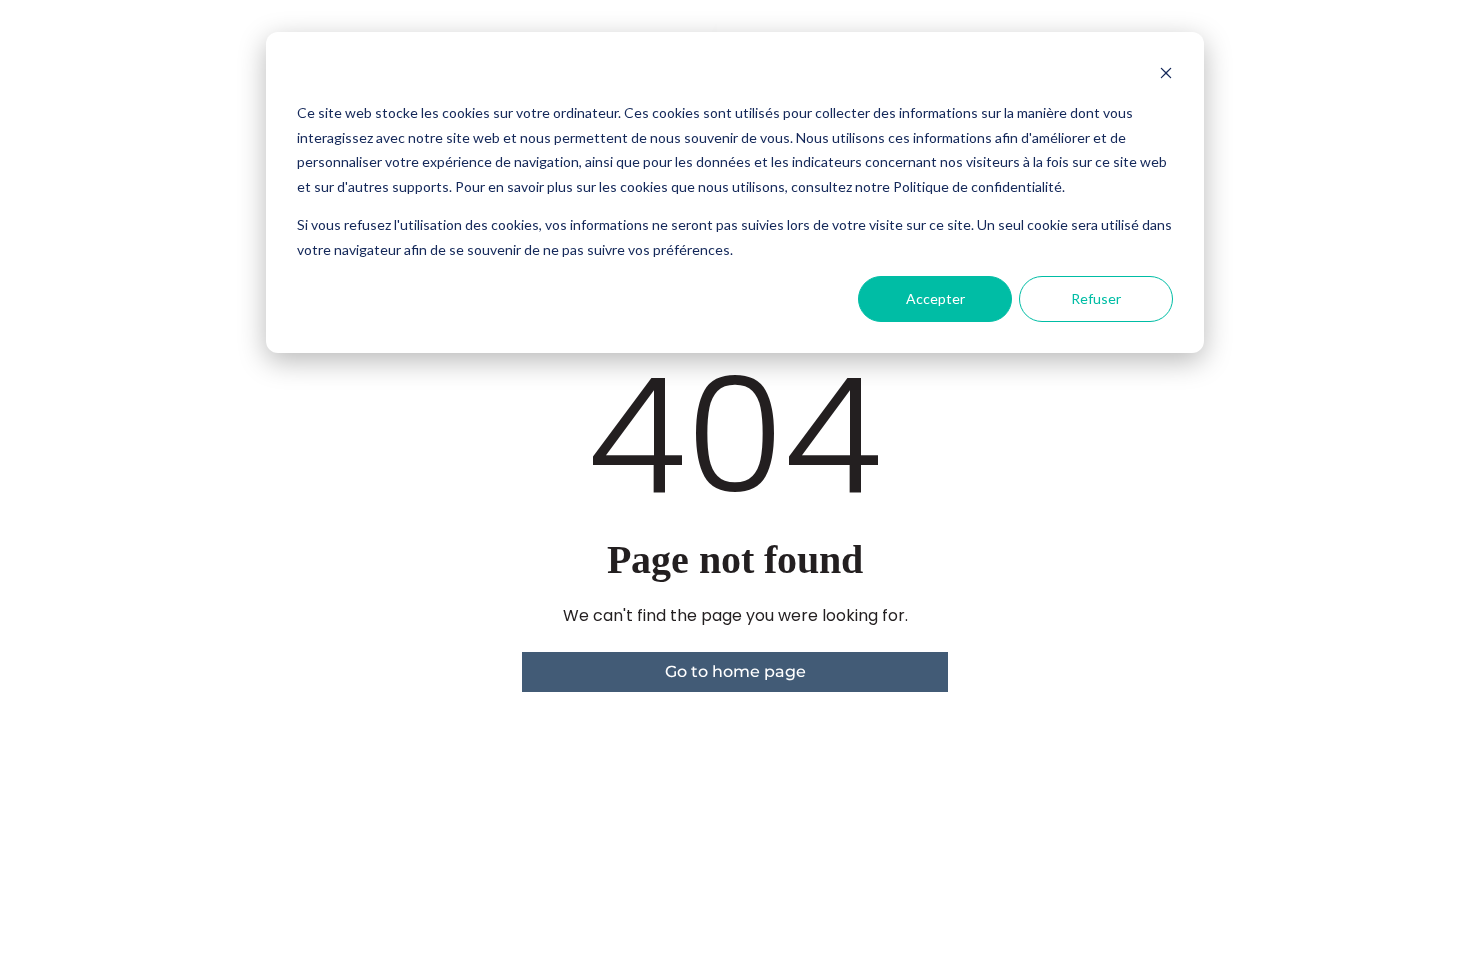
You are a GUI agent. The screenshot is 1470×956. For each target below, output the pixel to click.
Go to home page (735, 671)
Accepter (935, 298)
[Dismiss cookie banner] (1166, 75)
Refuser (1096, 298)
